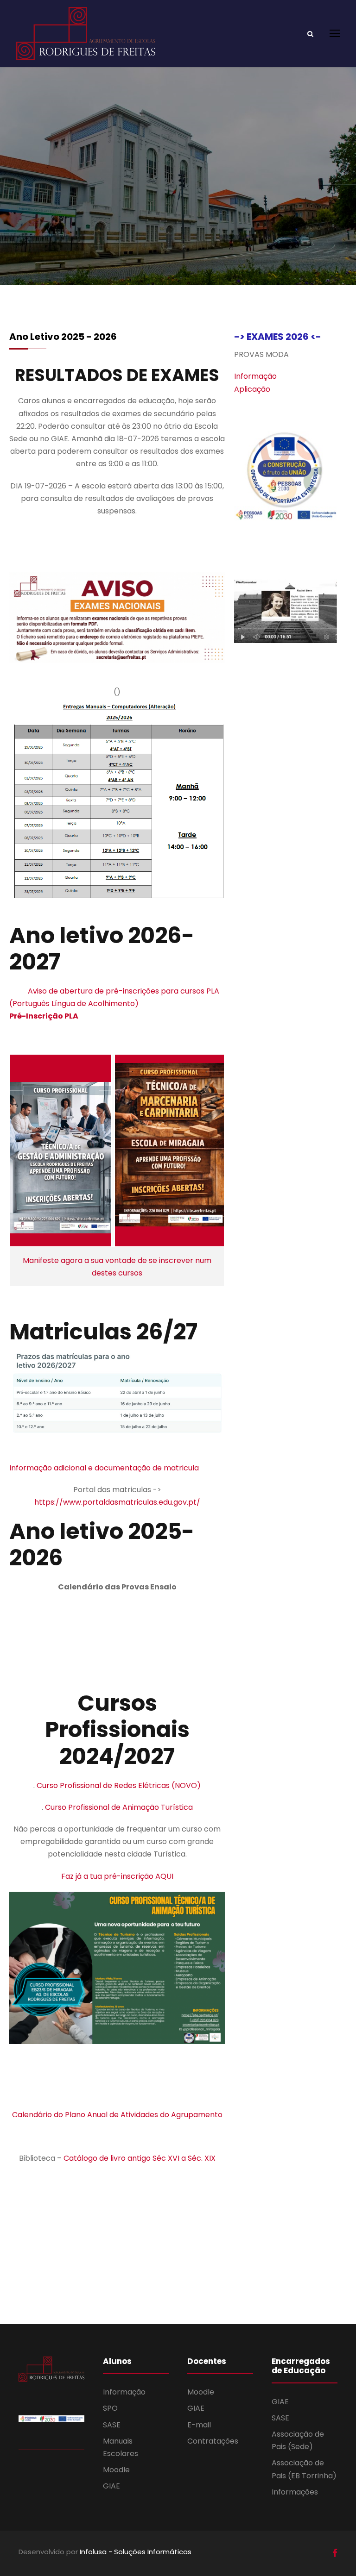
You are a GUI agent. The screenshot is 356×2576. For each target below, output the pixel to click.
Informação (255, 376)
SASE (112, 2425)
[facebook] (335, 2553)
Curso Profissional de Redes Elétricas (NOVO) (119, 1785)
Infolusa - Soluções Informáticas (136, 2552)
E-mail (199, 2425)
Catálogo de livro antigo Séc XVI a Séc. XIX (140, 2158)
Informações (295, 2492)
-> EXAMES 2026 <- (278, 337)
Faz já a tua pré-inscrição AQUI (117, 1876)
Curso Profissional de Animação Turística (119, 1807)
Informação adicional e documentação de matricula (105, 1468)
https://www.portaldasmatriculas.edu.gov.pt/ (117, 1502)
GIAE (111, 2486)
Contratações (213, 2441)
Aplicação (252, 389)
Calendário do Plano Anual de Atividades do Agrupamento (117, 2115)
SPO (110, 2408)
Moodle (116, 2470)
